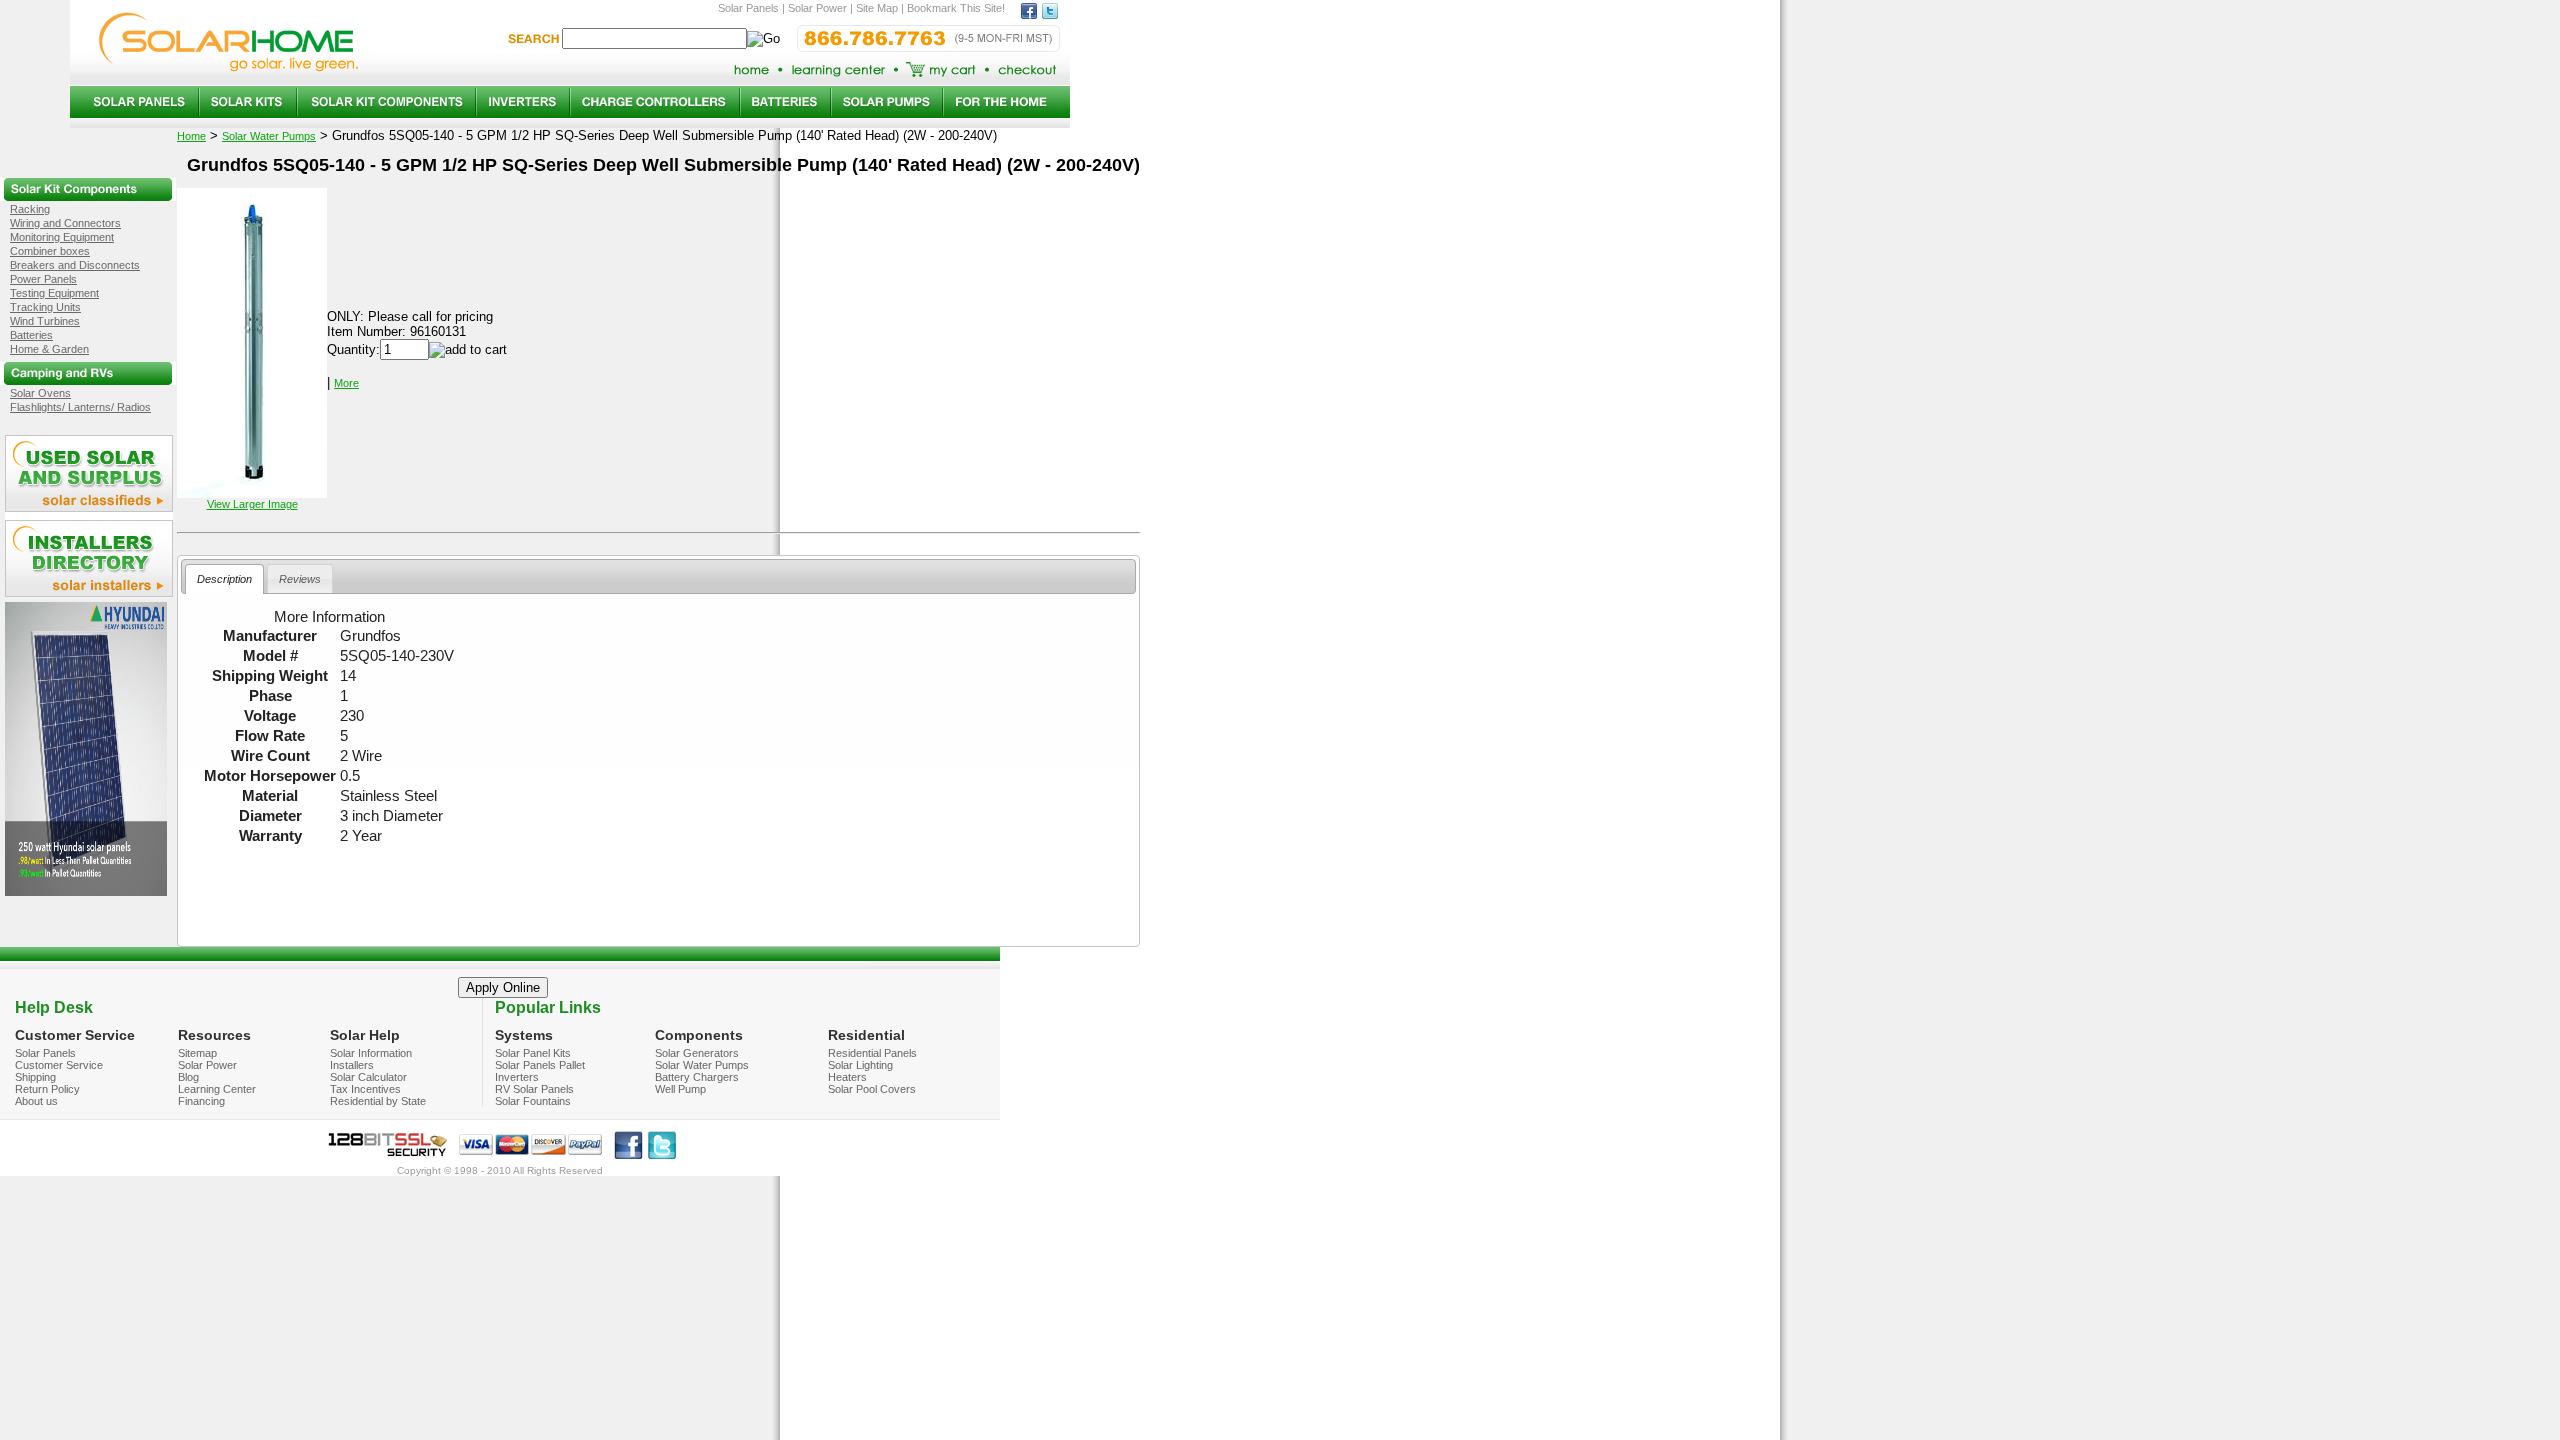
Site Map (877, 8)
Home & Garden (49, 349)
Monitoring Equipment (62, 237)
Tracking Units (45, 307)
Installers (352, 1065)
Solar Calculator (368, 1077)
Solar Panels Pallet (540, 1065)
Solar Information (371, 1053)
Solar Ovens (40, 393)
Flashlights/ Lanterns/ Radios (80, 407)
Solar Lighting (860, 1065)
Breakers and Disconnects (75, 265)
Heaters (847, 1077)
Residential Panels (872, 1053)
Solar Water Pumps (269, 136)
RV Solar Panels (534, 1089)
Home (191, 136)
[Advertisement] (659, 888)
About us (36, 1101)
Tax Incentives (365, 1089)
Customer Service (59, 1065)
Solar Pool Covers (872, 1089)
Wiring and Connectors (65, 223)
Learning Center (217, 1089)
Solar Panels (45, 1053)
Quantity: (353, 349)
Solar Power (207, 1065)
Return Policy (47, 1089)
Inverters (517, 1077)
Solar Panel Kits (533, 1053)
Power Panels (43, 279)
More (346, 383)
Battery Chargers (697, 1077)
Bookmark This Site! (956, 8)
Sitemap (197, 1053)
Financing (201, 1101)
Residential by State (378, 1101)
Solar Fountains (533, 1101)
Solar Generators (697, 1053)
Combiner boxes (50, 251)
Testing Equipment (54, 293)
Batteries (31, 335)
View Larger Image (252, 504)
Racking (30, 209)
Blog (188, 1077)
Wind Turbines (45, 321)
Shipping (35, 1077)
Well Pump (680, 1089)
